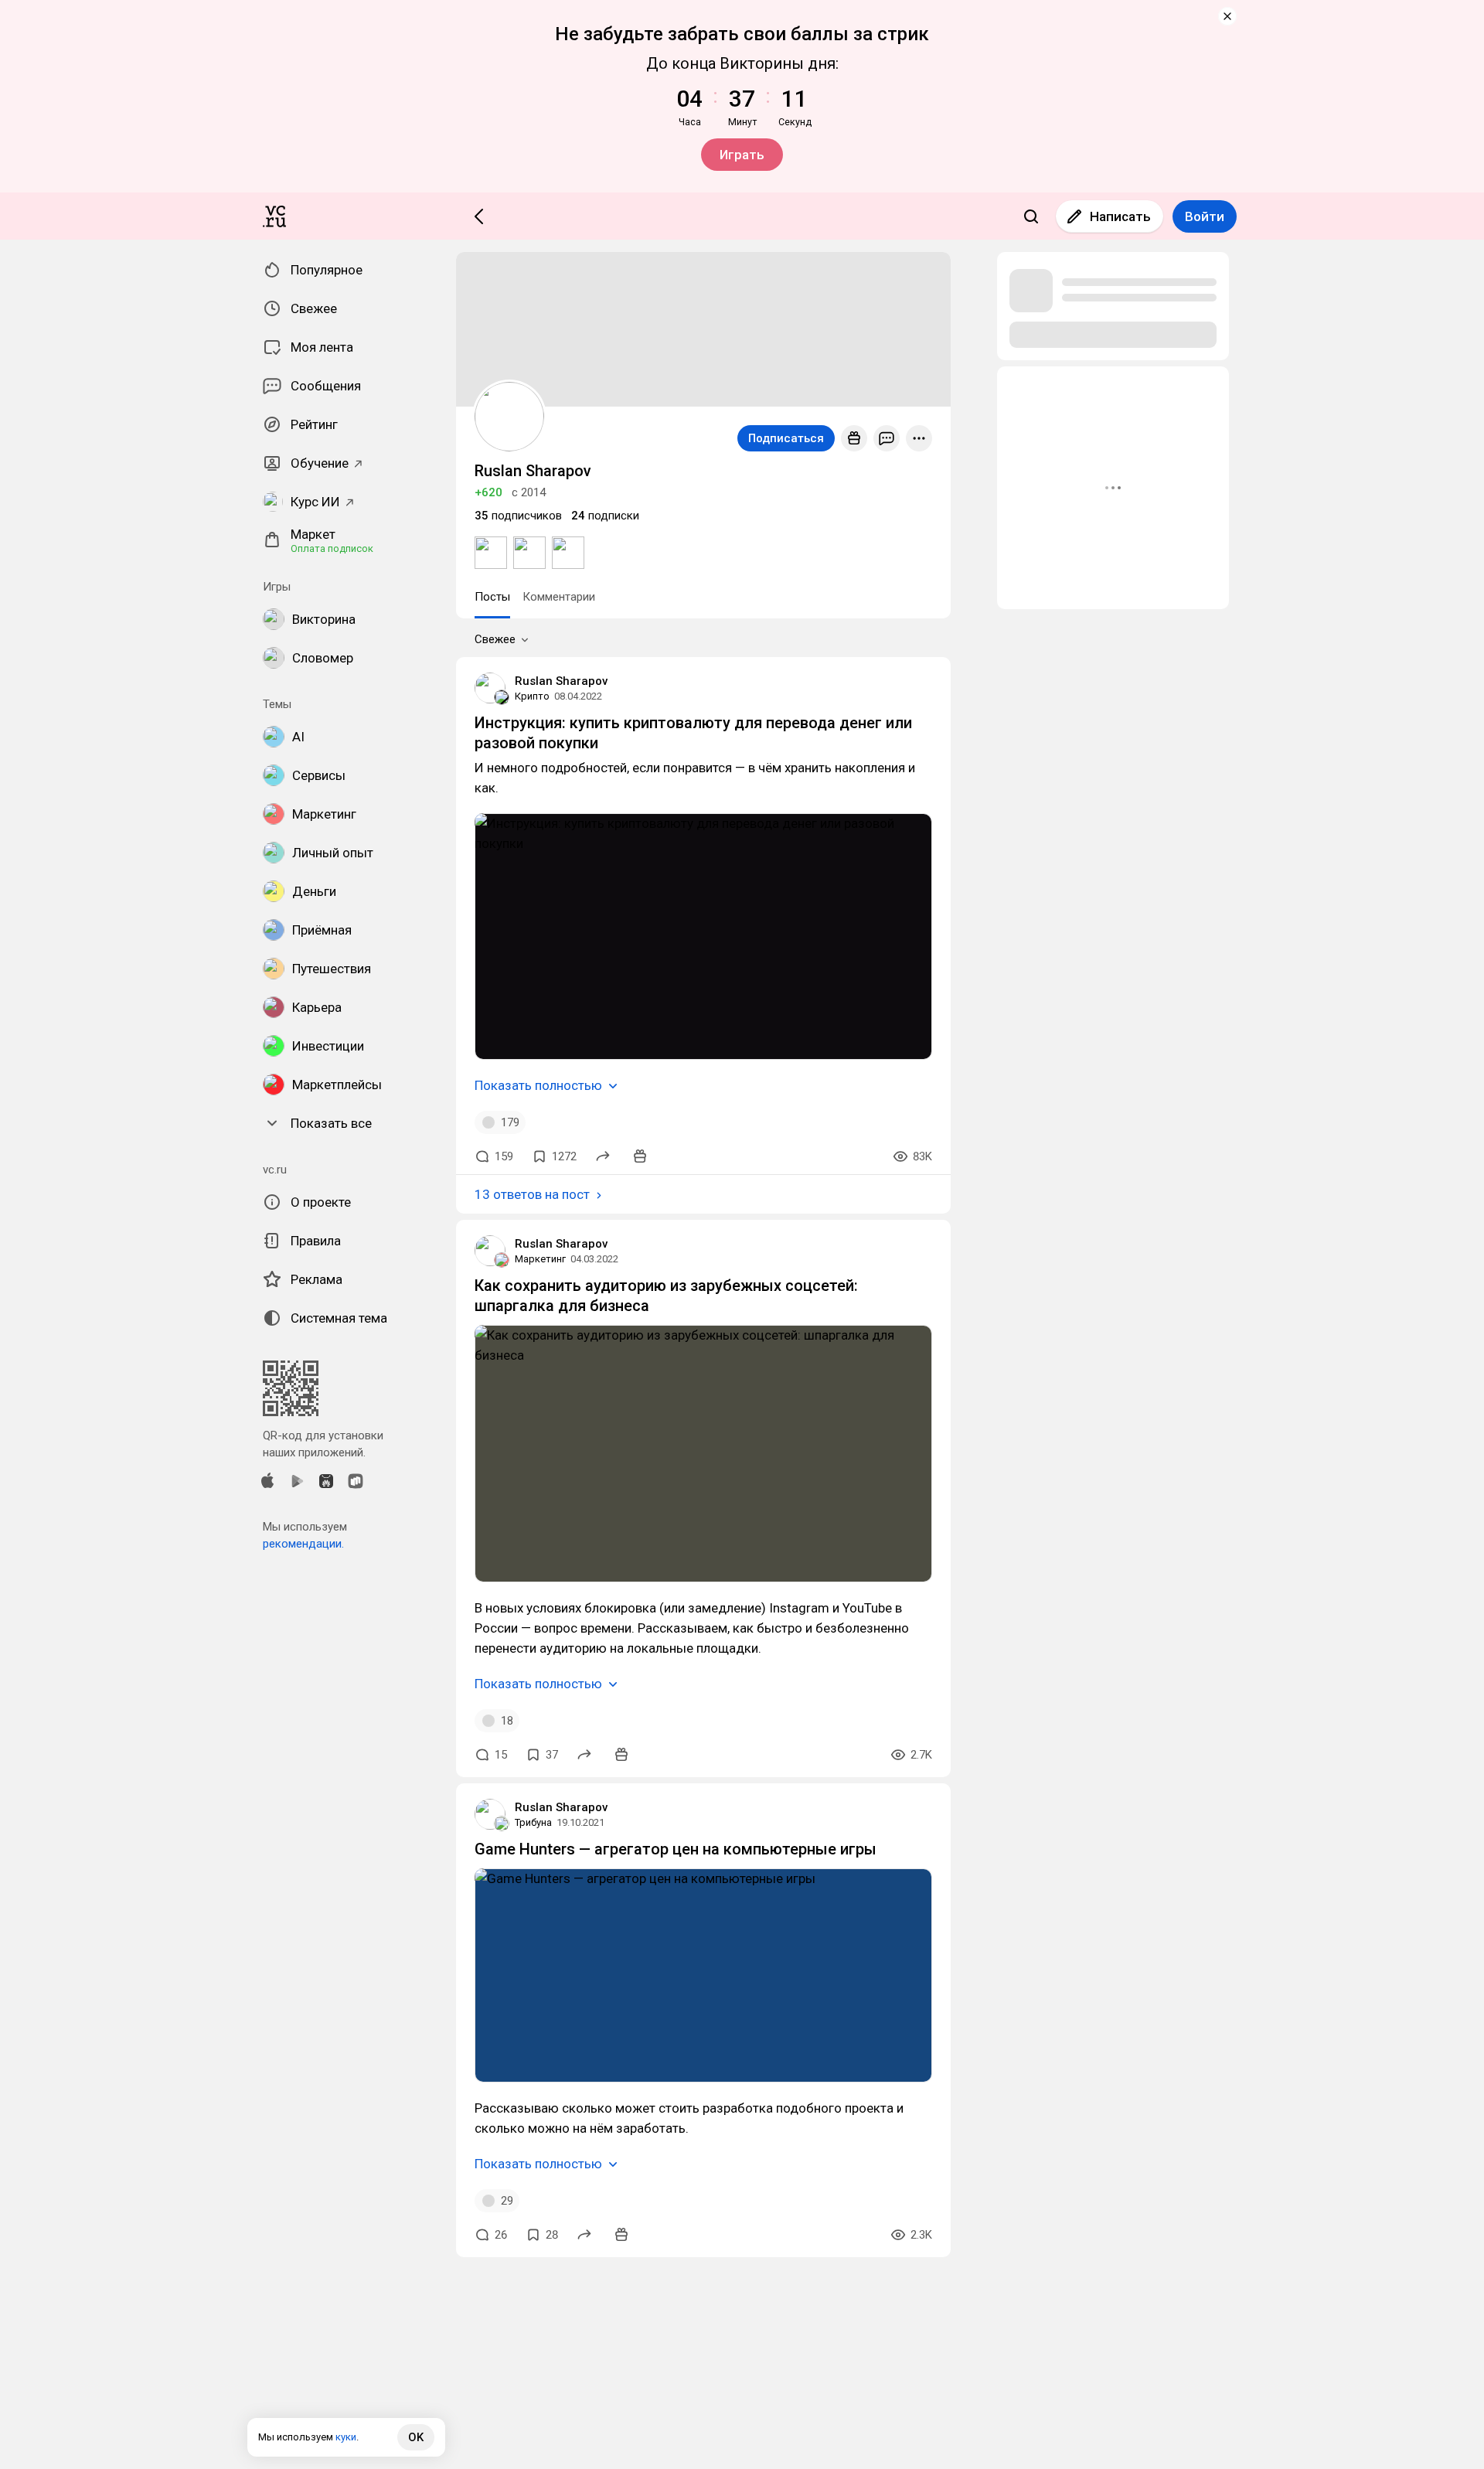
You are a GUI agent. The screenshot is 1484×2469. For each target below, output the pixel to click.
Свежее (495, 639)
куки (346, 2437)
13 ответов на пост (532, 1194)
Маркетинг (540, 1259)
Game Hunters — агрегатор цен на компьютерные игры (676, 1849)
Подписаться (786, 438)
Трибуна (533, 1822)
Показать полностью (538, 1085)
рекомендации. (303, 1544)
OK (416, 2437)
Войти (1205, 216)
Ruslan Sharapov (561, 681)
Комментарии (559, 597)
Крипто (532, 696)
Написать (1120, 216)
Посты (492, 597)
